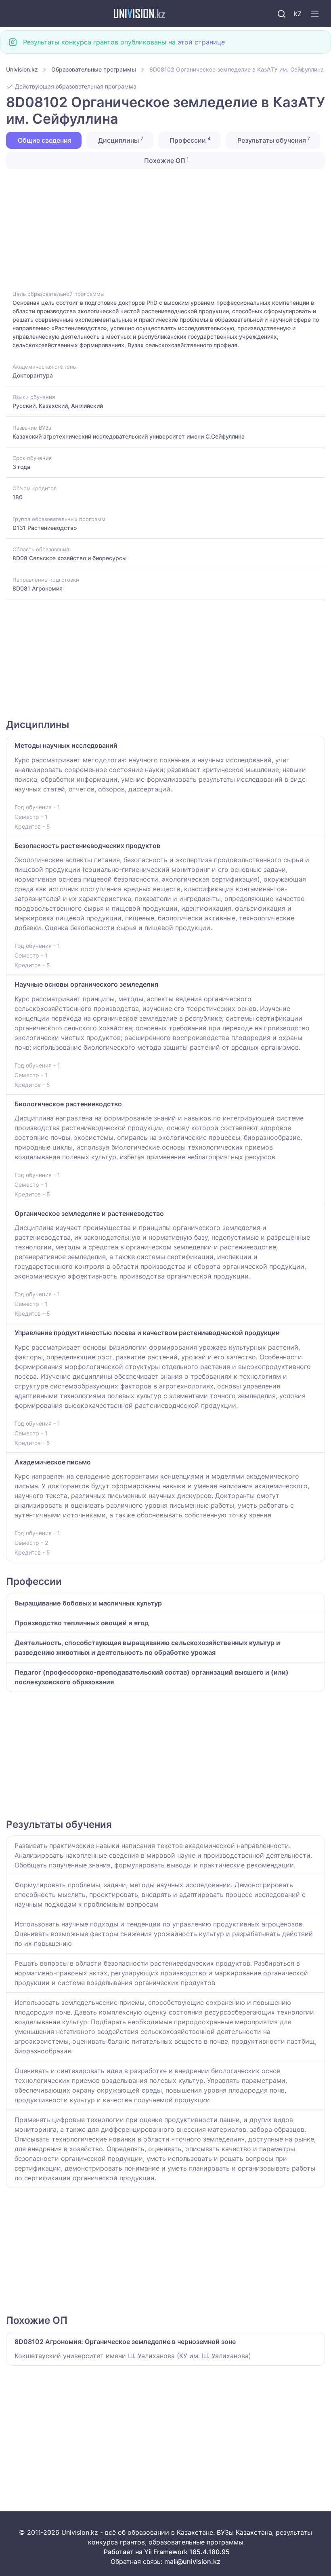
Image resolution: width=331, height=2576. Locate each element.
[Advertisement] (165, 229)
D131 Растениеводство (45, 528)
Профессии (189, 140)
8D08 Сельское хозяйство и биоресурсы (70, 558)
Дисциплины (120, 140)
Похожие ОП (166, 160)
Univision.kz (22, 69)
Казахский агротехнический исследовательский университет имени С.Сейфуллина (129, 436)
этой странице (201, 42)
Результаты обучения (273, 140)
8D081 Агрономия (38, 588)
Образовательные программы (94, 69)
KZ (297, 14)
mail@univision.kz (192, 2561)
